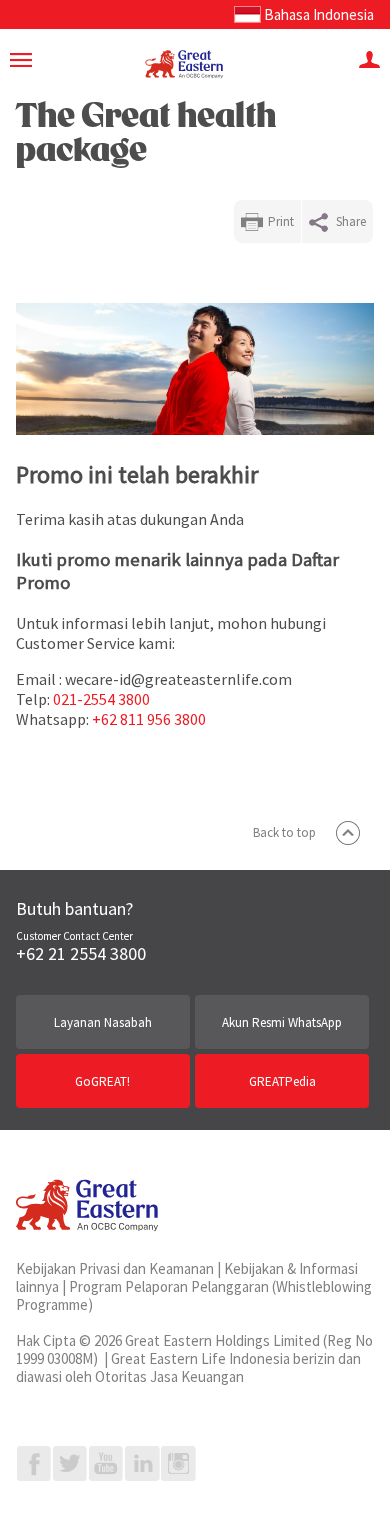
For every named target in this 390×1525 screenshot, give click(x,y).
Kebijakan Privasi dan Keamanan (115, 1268)
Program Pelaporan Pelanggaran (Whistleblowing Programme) (194, 1295)
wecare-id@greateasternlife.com (178, 679)
